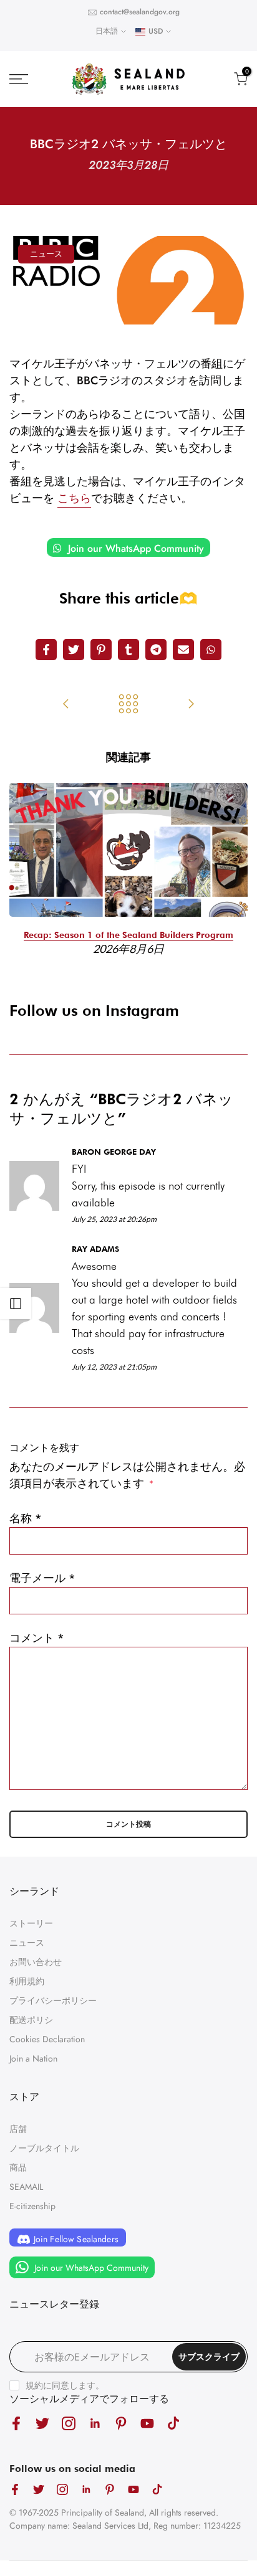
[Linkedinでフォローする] (95, 2423)
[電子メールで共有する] (183, 650)
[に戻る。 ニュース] (128, 705)
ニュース (46, 254)
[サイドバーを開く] (16, 1304)
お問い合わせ (36, 1962)
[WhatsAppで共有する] (211, 650)
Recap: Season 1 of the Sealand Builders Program (128, 935)
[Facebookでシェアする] (46, 650)
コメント (37, 1638)
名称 (26, 1518)
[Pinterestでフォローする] (121, 2423)
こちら (74, 498)
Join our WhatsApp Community (134, 548)
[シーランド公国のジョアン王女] (191, 705)
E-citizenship (32, 2206)
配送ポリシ (31, 2020)
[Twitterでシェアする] (74, 650)
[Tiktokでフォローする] (173, 2423)
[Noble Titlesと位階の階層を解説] (66, 705)
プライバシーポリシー (53, 2001)
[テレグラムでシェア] (156, 650)
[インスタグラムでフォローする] (69, 2423)
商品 (18, 2167)
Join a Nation (33, 2058)
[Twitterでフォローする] (42, 2423)
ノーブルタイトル (44, 2148)
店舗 (18, 2129)
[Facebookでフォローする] (16, 2423)
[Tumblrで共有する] (128, 650)
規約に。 (65, 2385)
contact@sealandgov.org (140, 12)
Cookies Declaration (47, 2039)
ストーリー (31, 1923)
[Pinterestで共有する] (101, 650)
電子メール (42, 1578)
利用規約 (27, 1981)
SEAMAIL (26, 2187)
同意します (74, 2385)
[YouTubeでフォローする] (147, 2423)
